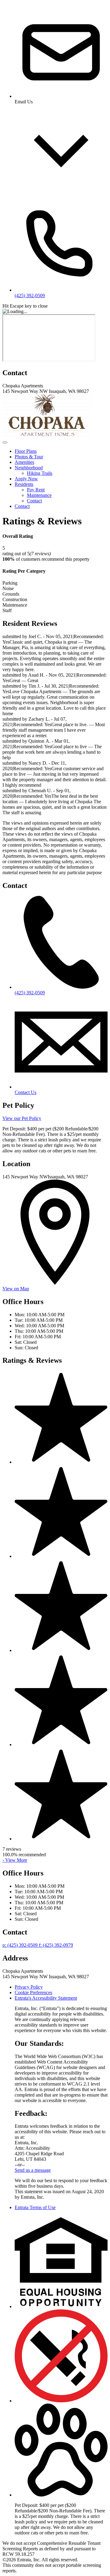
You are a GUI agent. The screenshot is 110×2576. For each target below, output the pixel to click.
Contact (34, 501)
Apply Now (26, 479)
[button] (61, 2306)
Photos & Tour (29, 457)
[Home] (49, 435)
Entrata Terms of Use (35, 2207)
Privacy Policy (29, 1987)
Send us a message (33, 2170)
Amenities (24, 462)
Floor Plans (26, 451)
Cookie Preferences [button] (33, 1992)
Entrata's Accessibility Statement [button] (46, 1998)
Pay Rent (36, 490)
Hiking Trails (40, 473)
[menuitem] (61, 451)
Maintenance (39, 495)
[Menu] (5, 442)
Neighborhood (29, 468)
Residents (24, 484)
